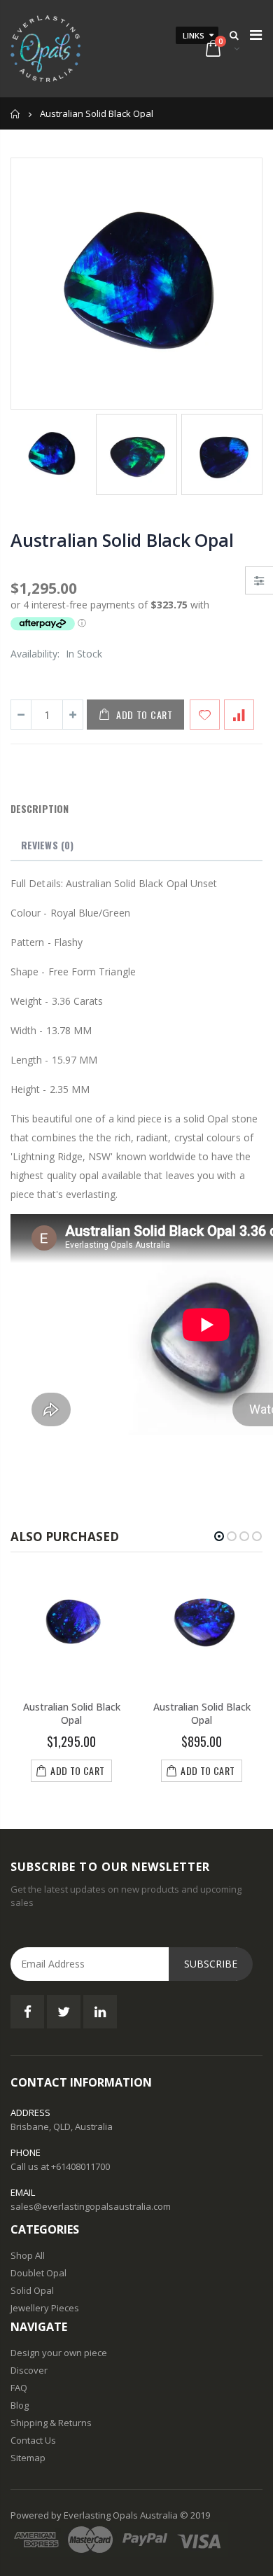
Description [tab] (40, 808)
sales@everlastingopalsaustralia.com (91, 2206)
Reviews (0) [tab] (47, 845)
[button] (219, 1536)
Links (194, 35)
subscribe (211, 1964)
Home (16, 114)
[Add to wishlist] (205, 715)
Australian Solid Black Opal (122, 540)
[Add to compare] (239, 715)
